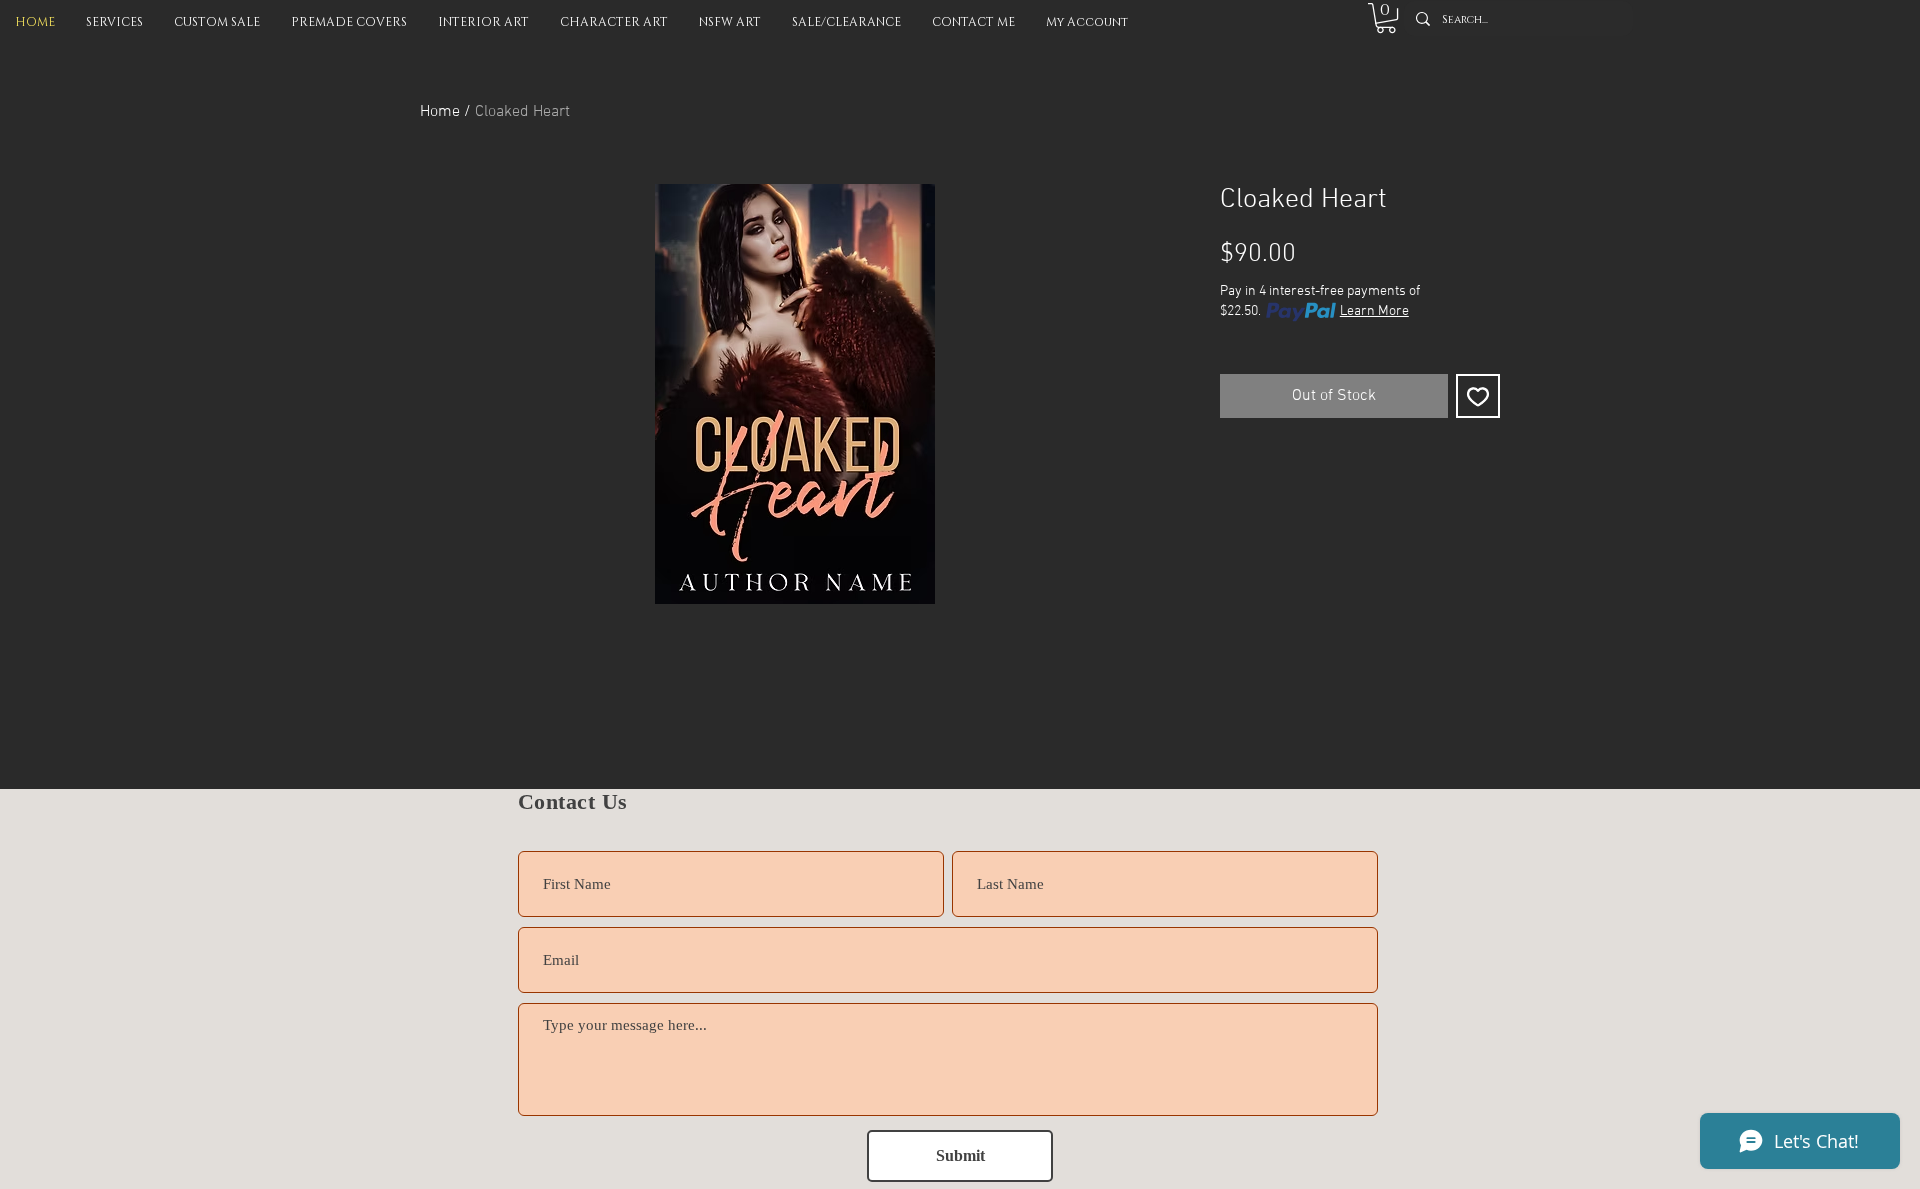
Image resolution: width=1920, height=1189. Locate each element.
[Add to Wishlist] (1478, 396)
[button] (1386, 18)
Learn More (1374, 311)
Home (440, 112)
